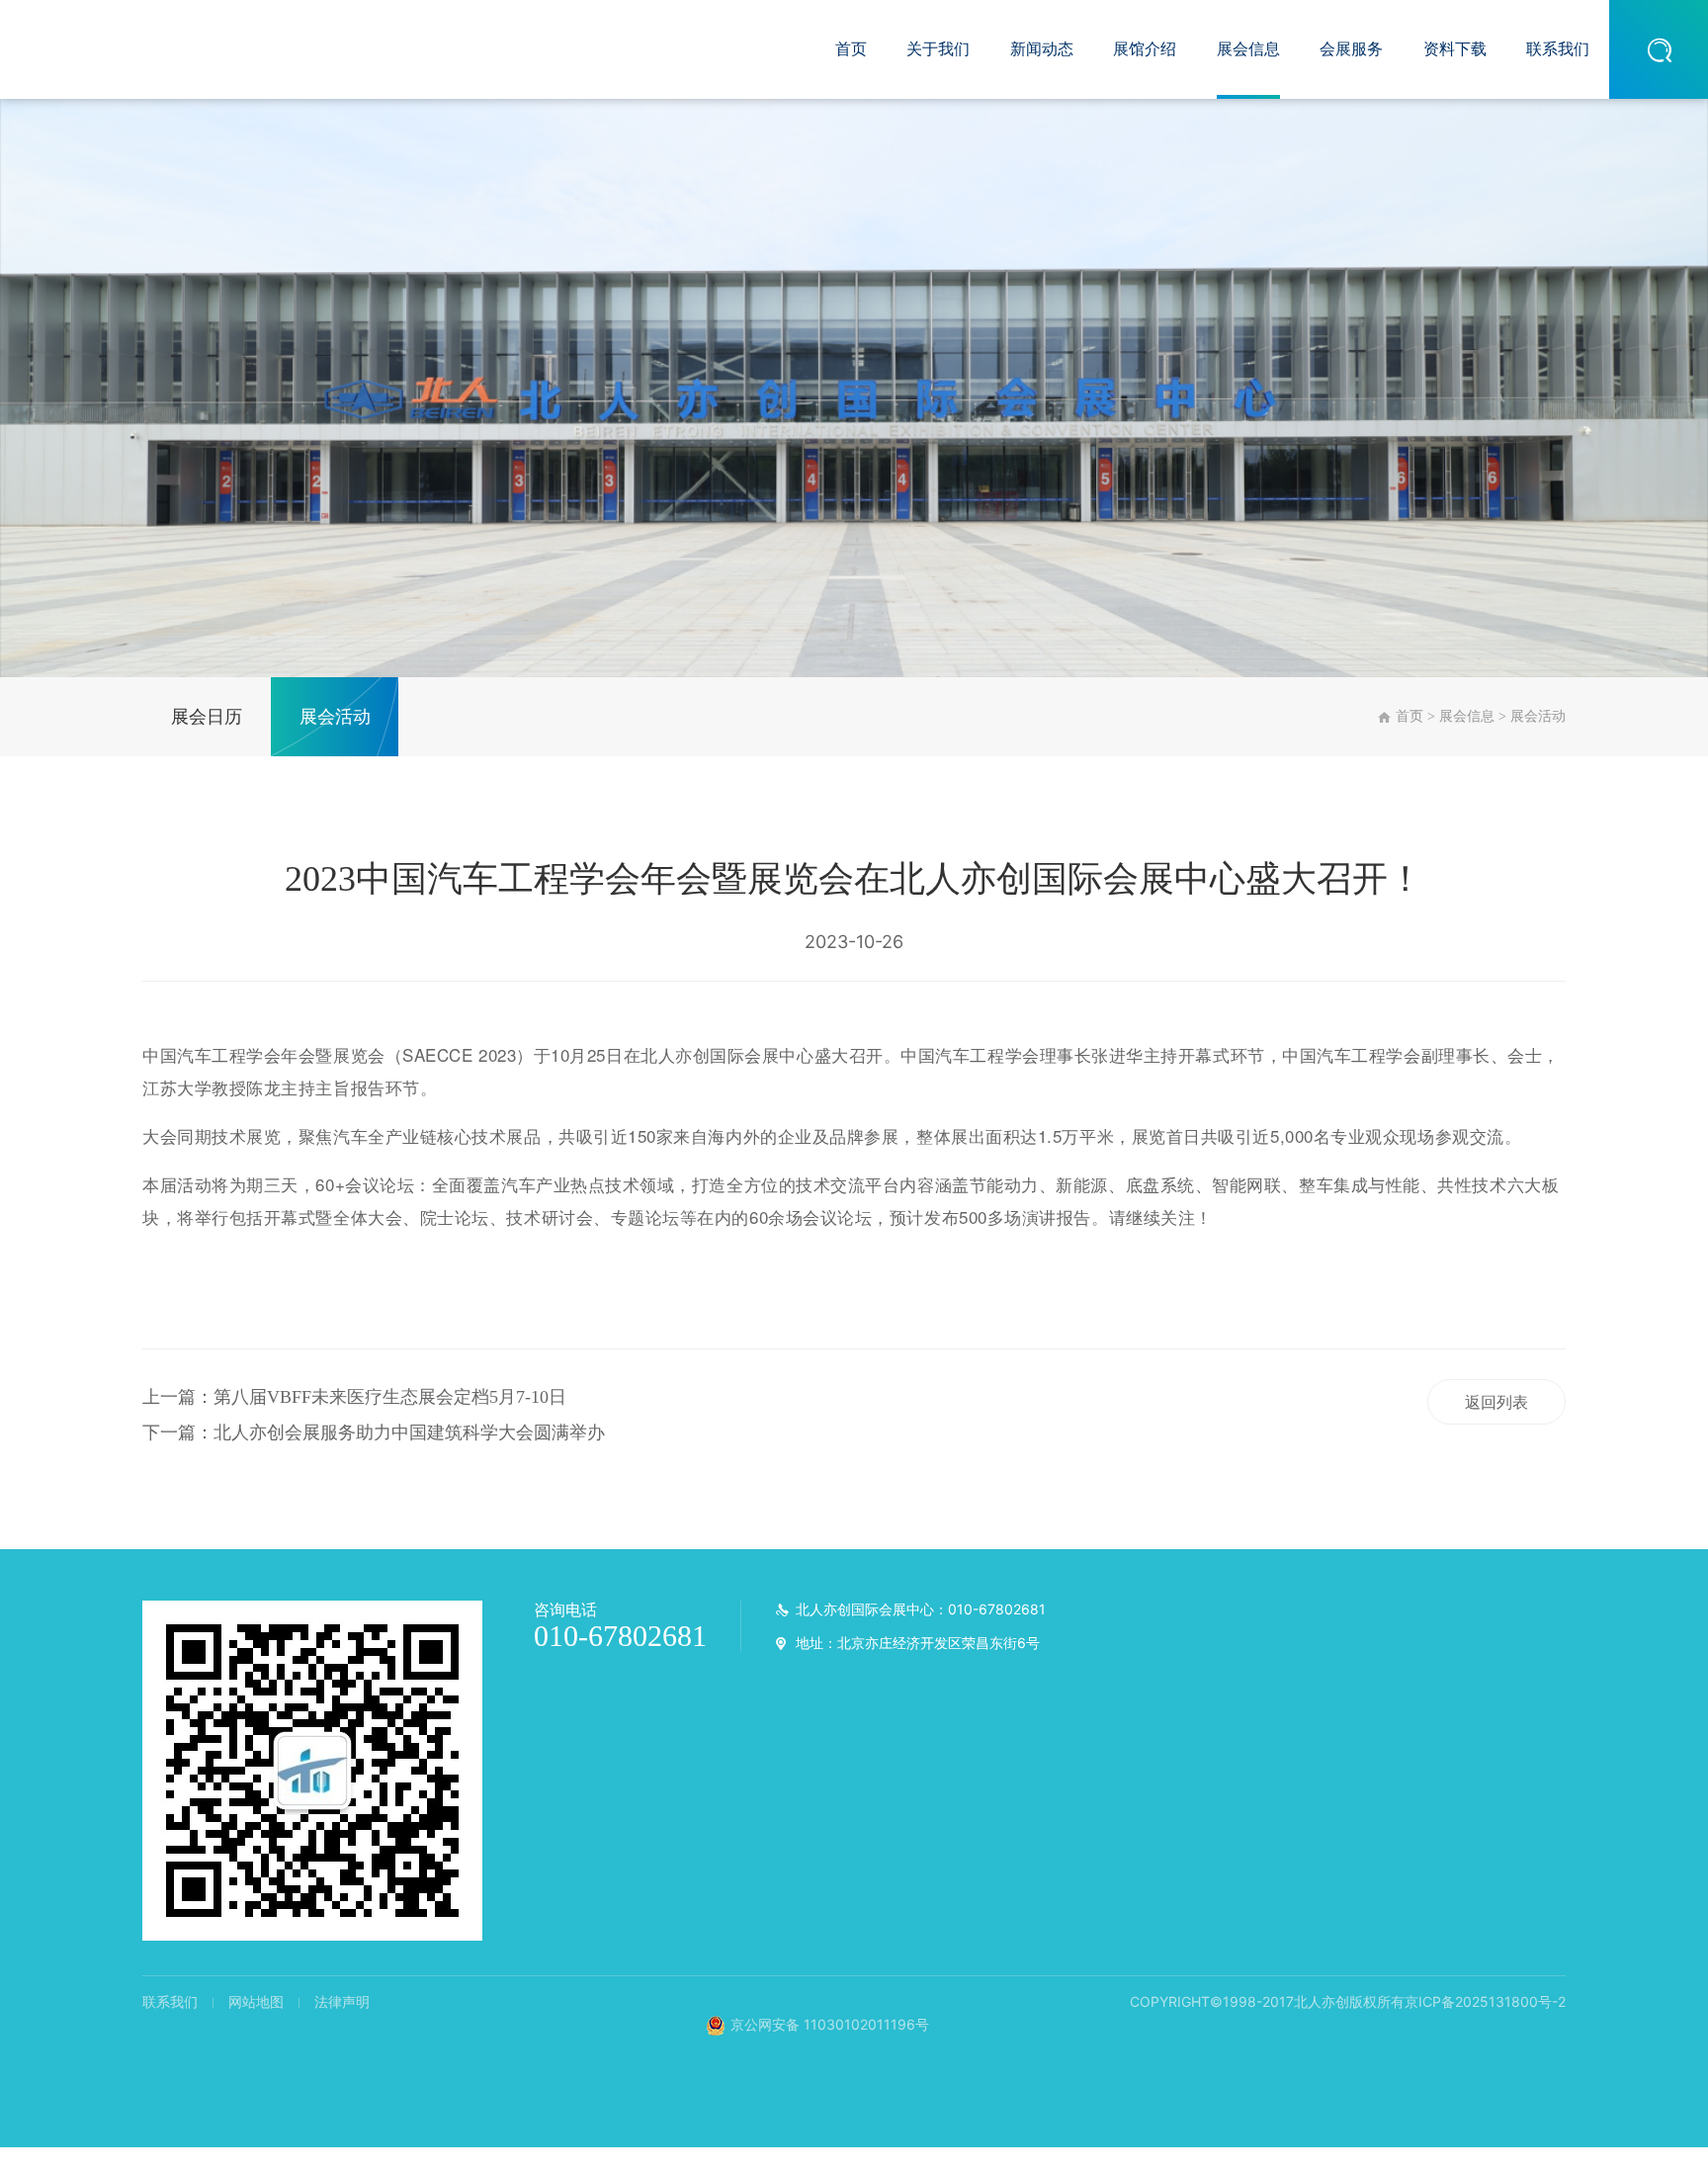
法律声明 (342, 2001)
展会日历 (207, 717)
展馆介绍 (1145, 49)
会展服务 (1351, 49)
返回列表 (1496, 1402)
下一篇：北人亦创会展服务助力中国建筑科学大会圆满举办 (374, 1433)
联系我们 (1558, 49)
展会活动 (335, 717)
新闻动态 (1042, 49)
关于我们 (938, 49)
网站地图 (256, 2001)
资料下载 (1455, 49)
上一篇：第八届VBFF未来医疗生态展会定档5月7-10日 (354, 1397)
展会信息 (1248, 49)
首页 (851, 49)
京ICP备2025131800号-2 (1485, 2001)
